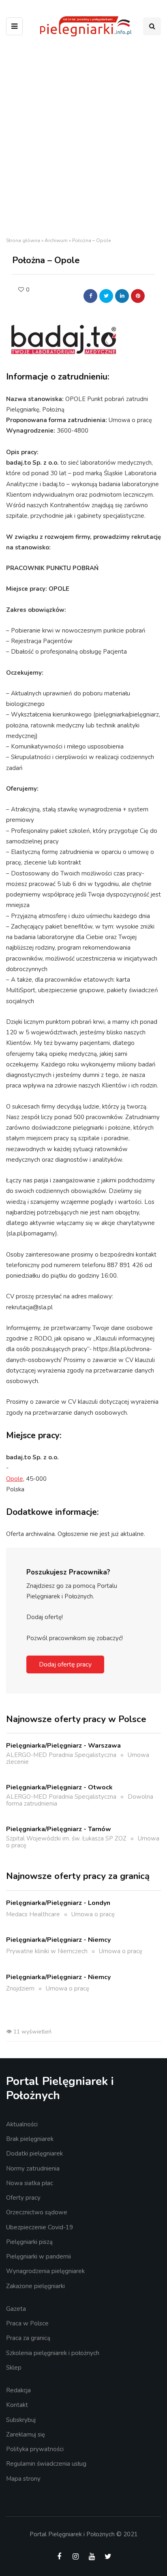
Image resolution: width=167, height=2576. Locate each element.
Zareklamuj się (26, 2434)
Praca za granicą (28, 2338)
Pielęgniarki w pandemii (39, 2256)
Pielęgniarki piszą (29, 2242)
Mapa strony (23, 2479)
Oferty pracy (23, 2198)
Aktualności (22, 2124)
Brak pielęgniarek (30, 2139)
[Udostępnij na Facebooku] (90, 296)
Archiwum (56, 240)
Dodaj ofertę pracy (65, 1664)
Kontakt (17, 2405)
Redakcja (18, 2390)
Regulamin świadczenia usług (46, 2464)
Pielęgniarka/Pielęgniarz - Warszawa (63, 1746)
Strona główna (23, 240)
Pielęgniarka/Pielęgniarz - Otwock (59, 1787)
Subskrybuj (21, 2420)
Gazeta (16, 2309)
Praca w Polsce (27, 2323)
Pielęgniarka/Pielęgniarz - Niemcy (58, 1940)
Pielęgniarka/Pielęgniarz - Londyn (58, 1903)
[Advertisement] (83, 139)
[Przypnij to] (138, 296)
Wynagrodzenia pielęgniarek (45, 2271)
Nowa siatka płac (30, 2183)
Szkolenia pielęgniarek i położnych (53, 2353)
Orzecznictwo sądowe (37, 2212)
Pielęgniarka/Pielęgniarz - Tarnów (59, 1829)
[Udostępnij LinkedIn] (122, 296)
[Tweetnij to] (106, 296)
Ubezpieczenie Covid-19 (40, 2227)
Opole (15, 1479)
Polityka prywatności (35, 2449)
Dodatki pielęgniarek (34, 2153)
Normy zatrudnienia (33, 2168)
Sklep (14, 2368)
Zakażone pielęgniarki (35, 2286)
